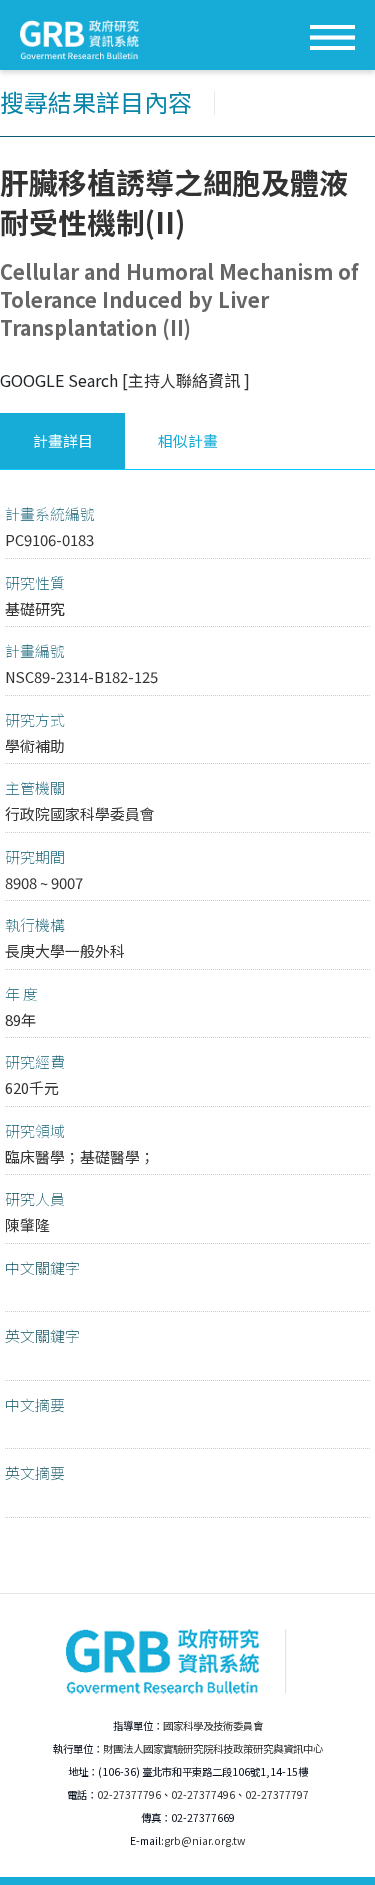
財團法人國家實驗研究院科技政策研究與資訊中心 (213, 1748)
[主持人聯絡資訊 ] (186, 380)
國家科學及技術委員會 (213, 1725)
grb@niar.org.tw (204, 1840)
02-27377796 (129, 1794)
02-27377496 (203, 1794)
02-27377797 (277, 1794)
